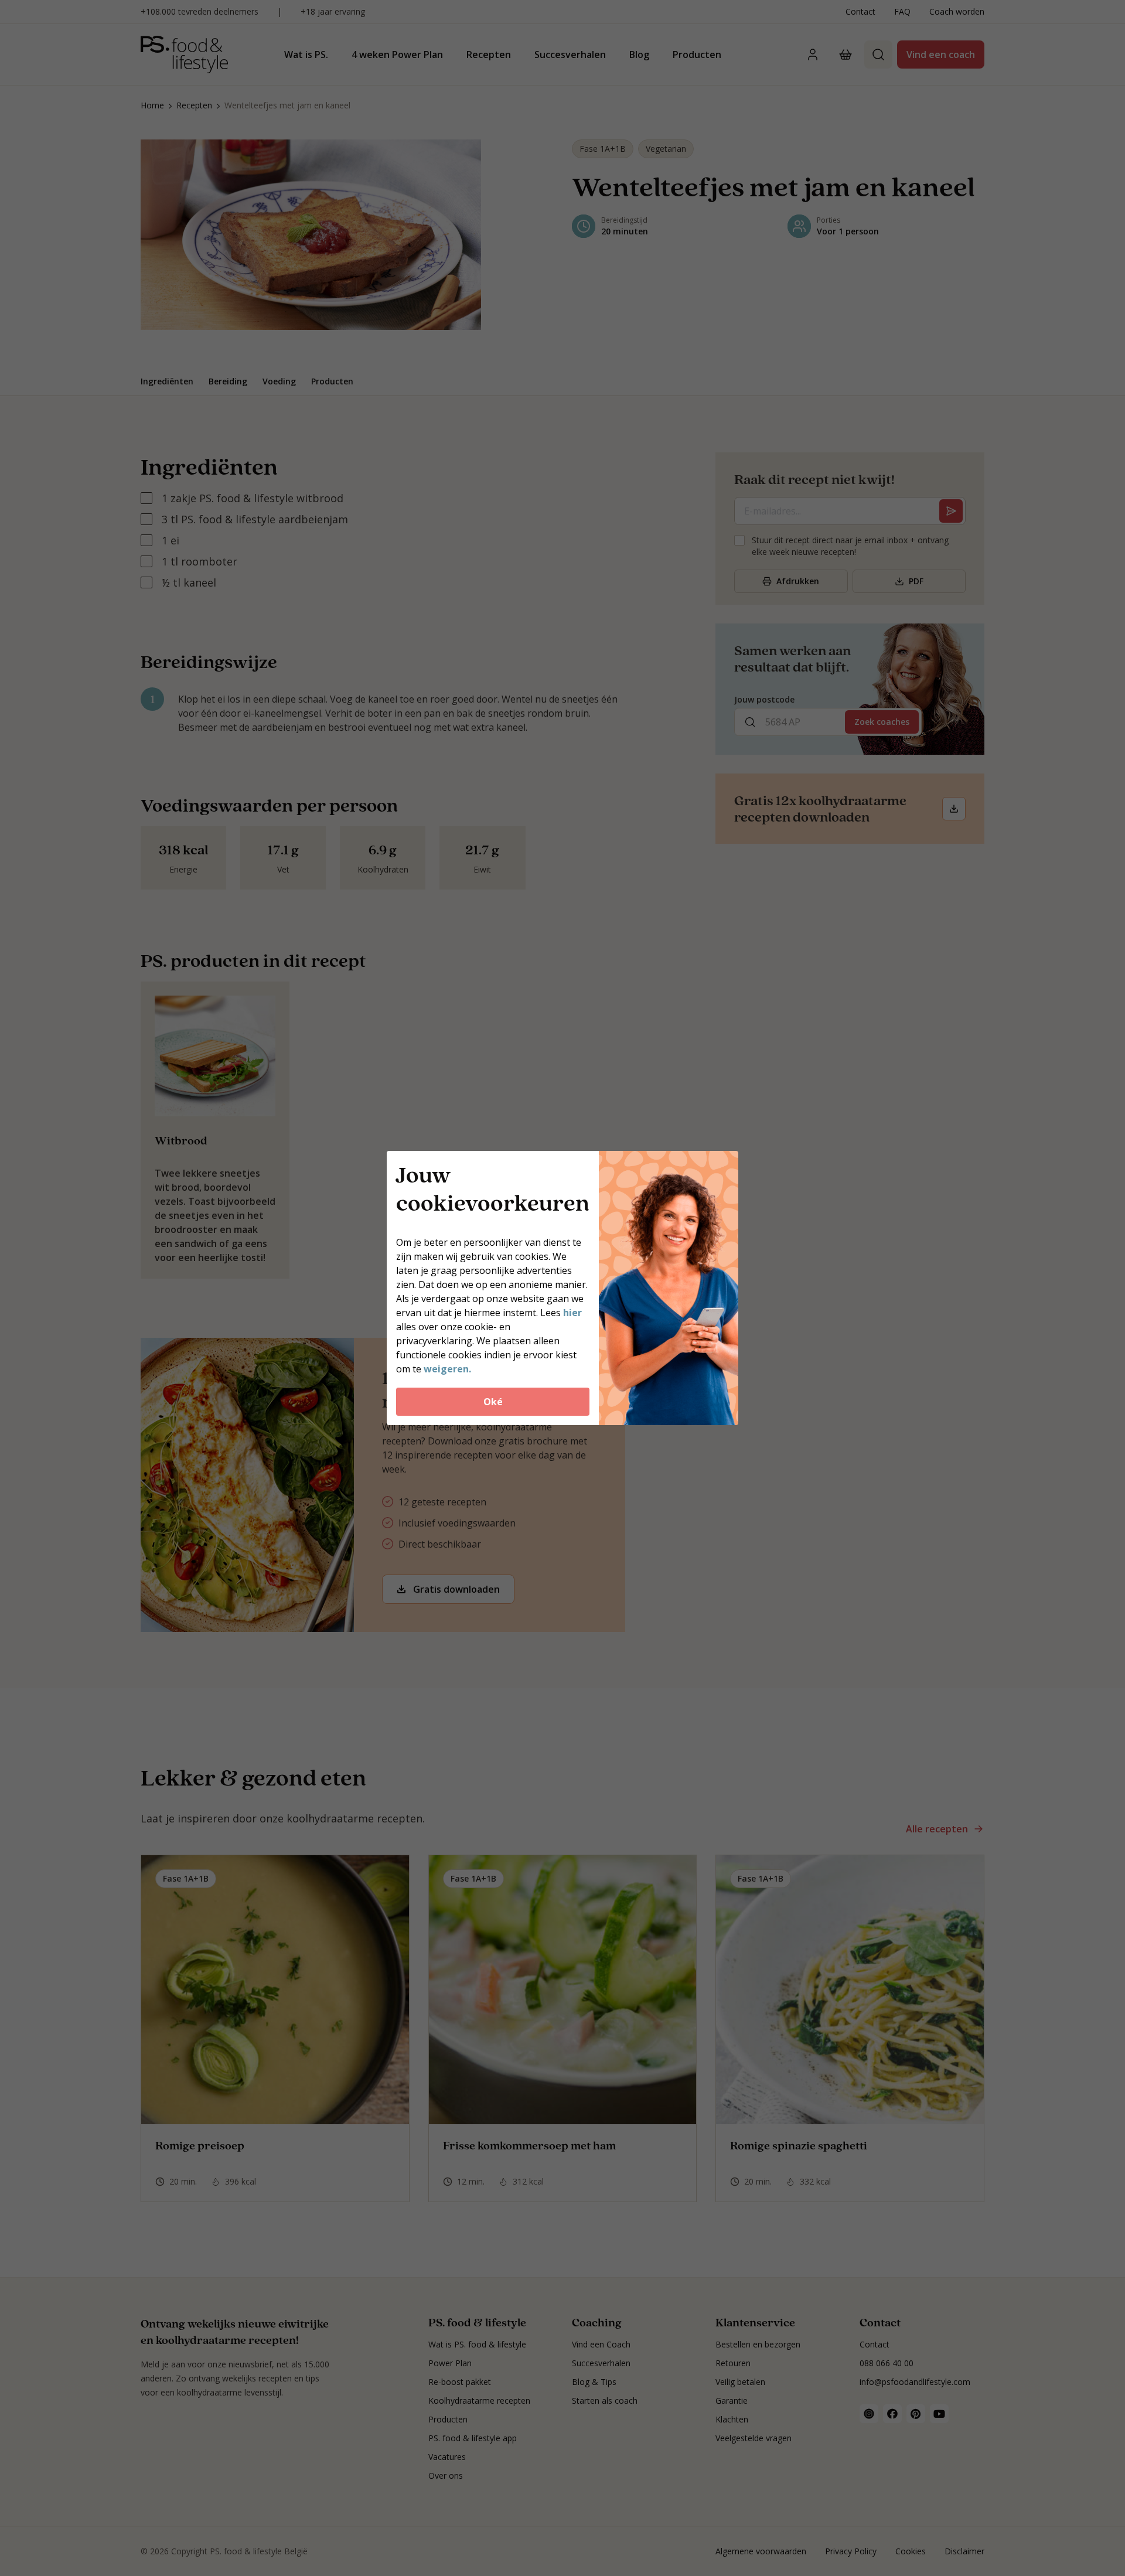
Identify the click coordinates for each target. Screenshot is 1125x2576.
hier (572, 1313)
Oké (493, 1402)
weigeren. (447, 1369)
